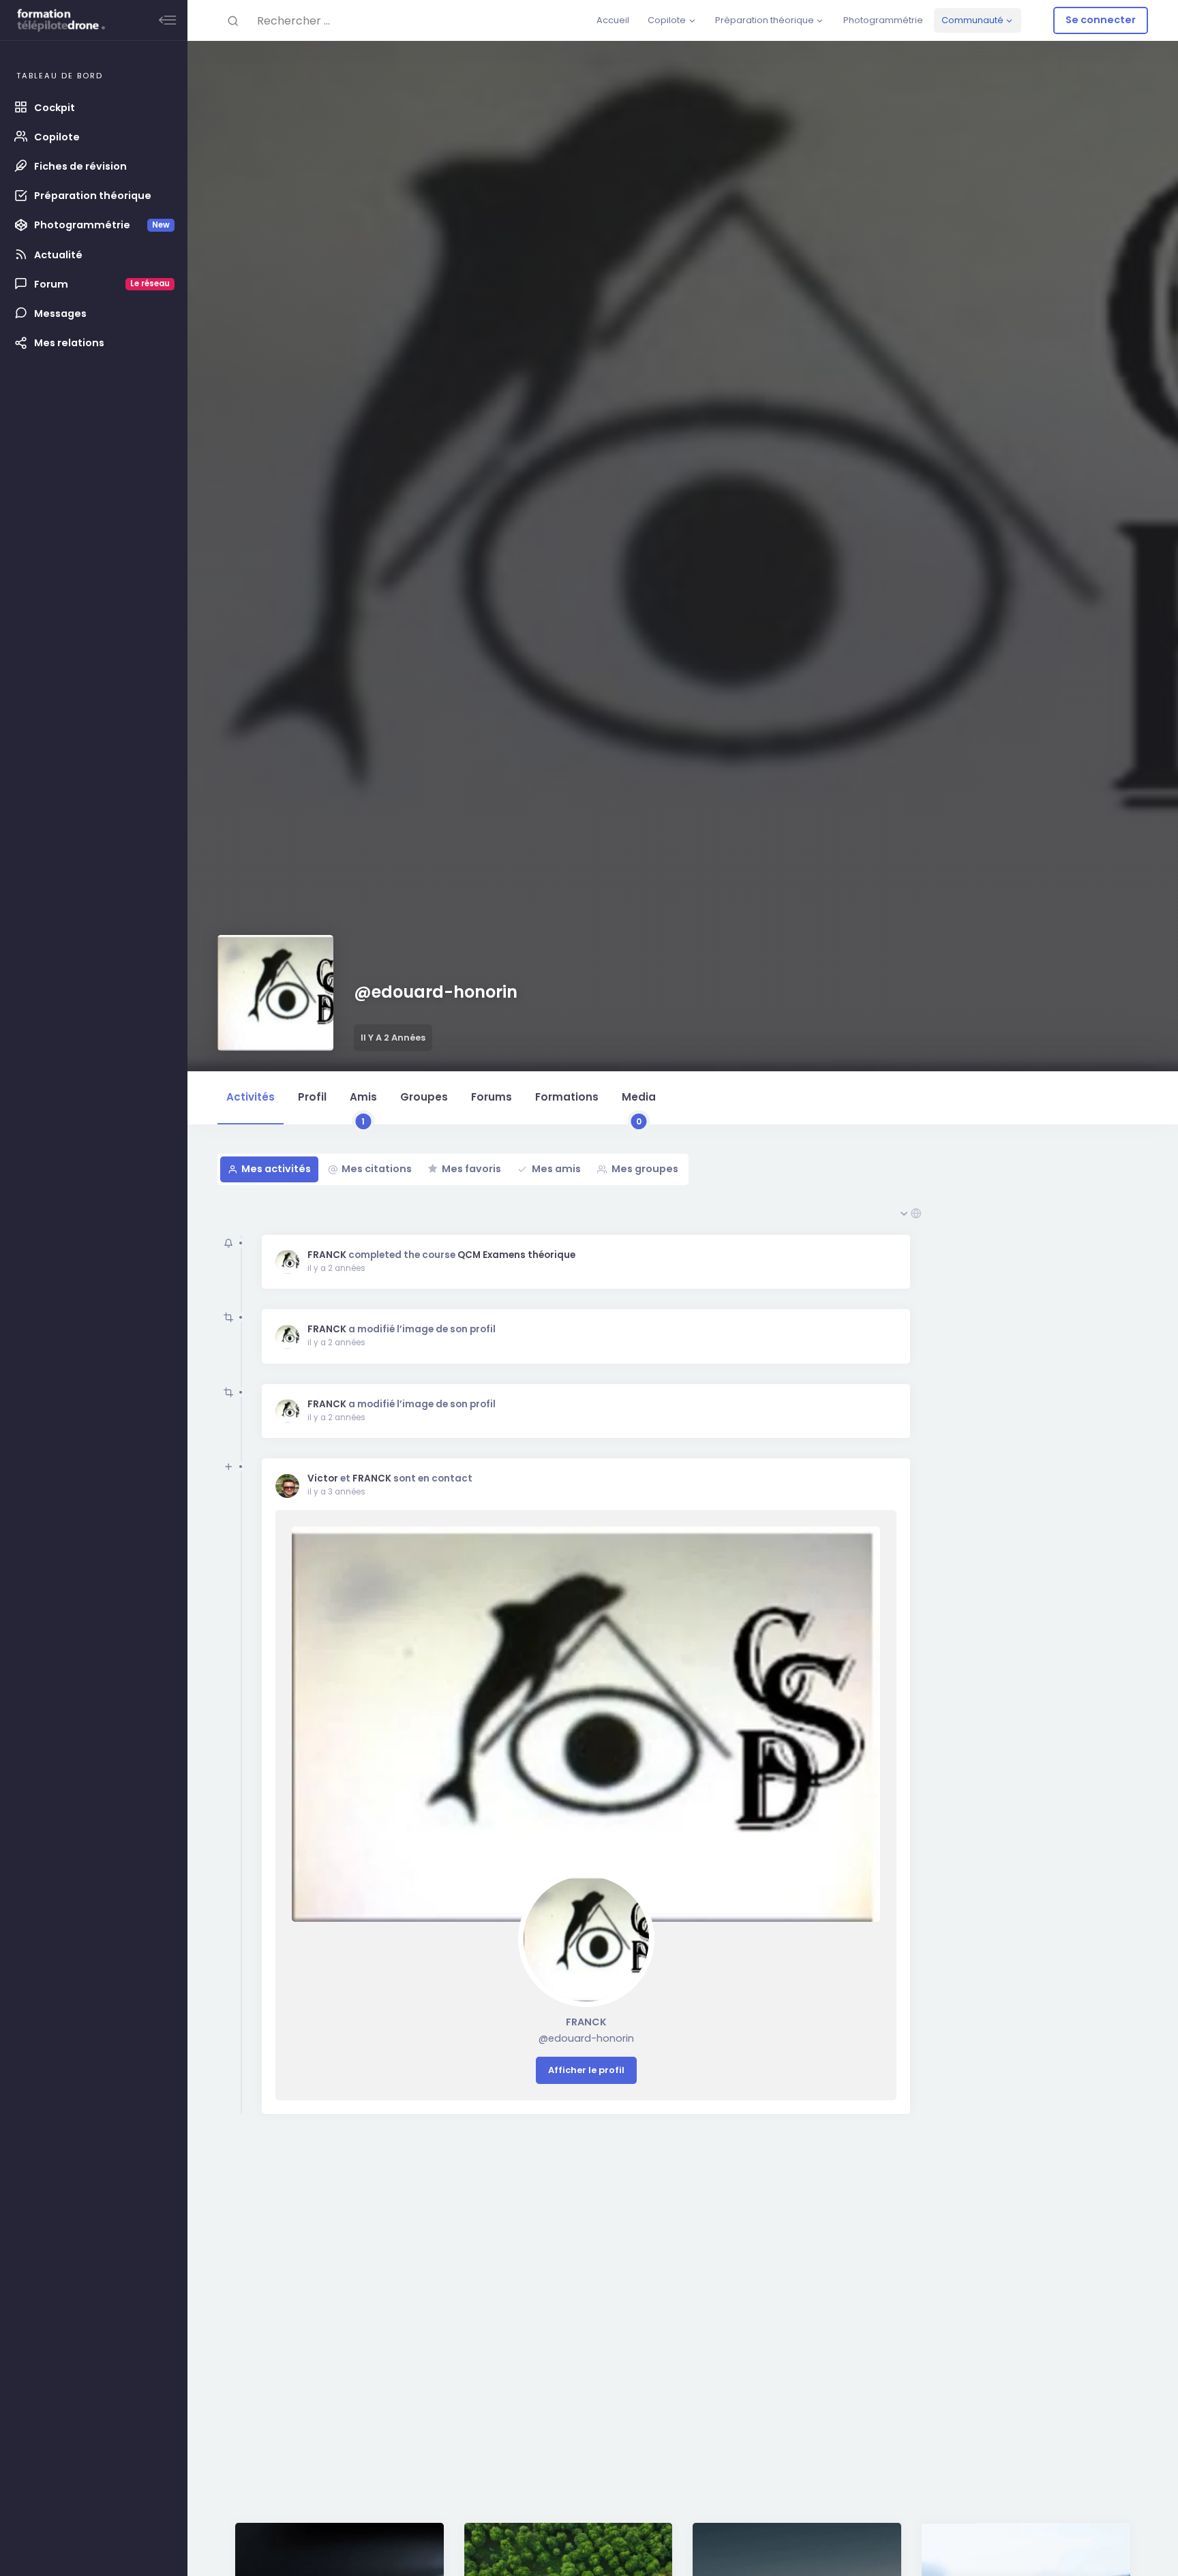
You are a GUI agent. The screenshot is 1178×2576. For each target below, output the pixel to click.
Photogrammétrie (883, 20)
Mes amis (556, 1169)
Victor (323, 1478)
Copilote (667, 20)
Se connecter (1101, 20)
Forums (492, 1097)
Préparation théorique (765, 20)
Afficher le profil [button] (586, 2070)
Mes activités (276, 1169)
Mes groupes (645, 1169)
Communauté (972, 20)
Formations (567, 1097)
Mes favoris (471, 1169)
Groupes (424, 1097)
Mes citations (377, 1169)
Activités (251, 1097)
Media (639, 1107)
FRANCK (327, 1255)
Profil (312, 1097)
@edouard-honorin (586, 2038)
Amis (363, 1107)
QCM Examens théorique (516, 1255)
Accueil (613, 20)
